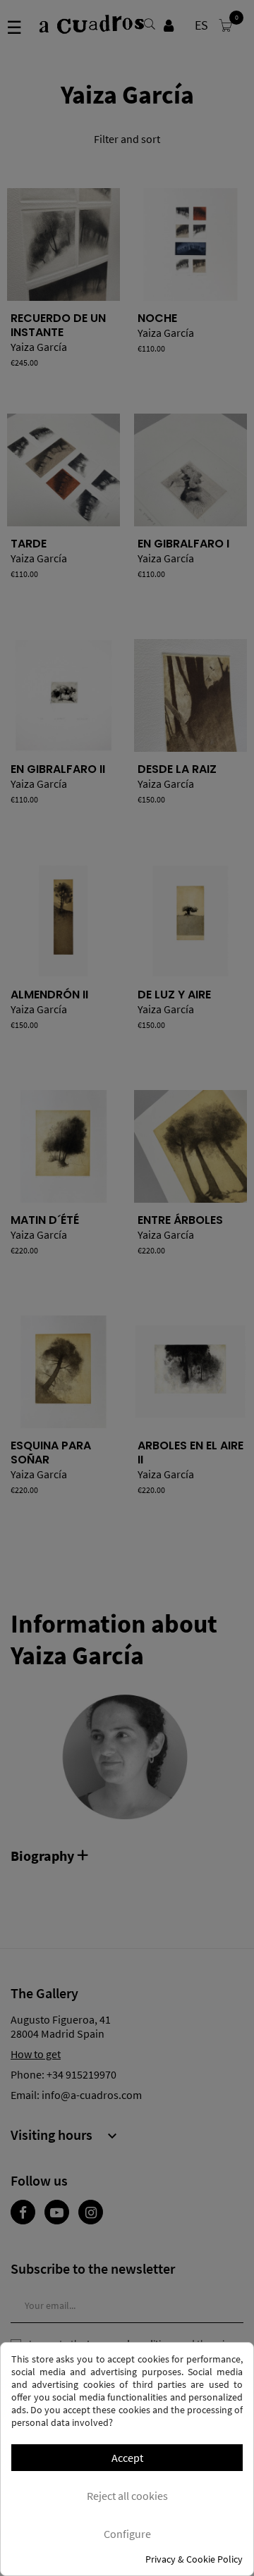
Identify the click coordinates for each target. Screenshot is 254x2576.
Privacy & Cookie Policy (194, 2559)
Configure (127, 2534)
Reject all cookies (127, 2496)
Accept (127, 2458)
